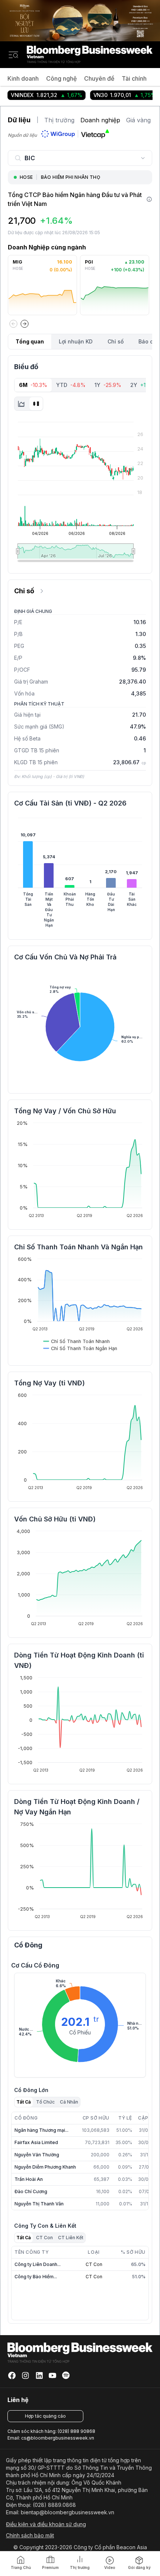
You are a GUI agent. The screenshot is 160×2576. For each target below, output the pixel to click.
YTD (71, 385)
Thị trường (59, 120)
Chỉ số (116, 341)
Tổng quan (30, 341)
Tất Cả (24, 2102)
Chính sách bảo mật (30, 2535)
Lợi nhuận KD (76, 341)
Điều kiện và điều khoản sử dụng (46, 2524)
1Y (108, 385)
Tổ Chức (45, 2102)
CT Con (44, 2238)
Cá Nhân (69, 2102)
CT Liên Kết (71, 2238)
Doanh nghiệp (100, 120)
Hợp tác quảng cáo (45, 2416)
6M (33, 385)
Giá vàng (138, 120)
